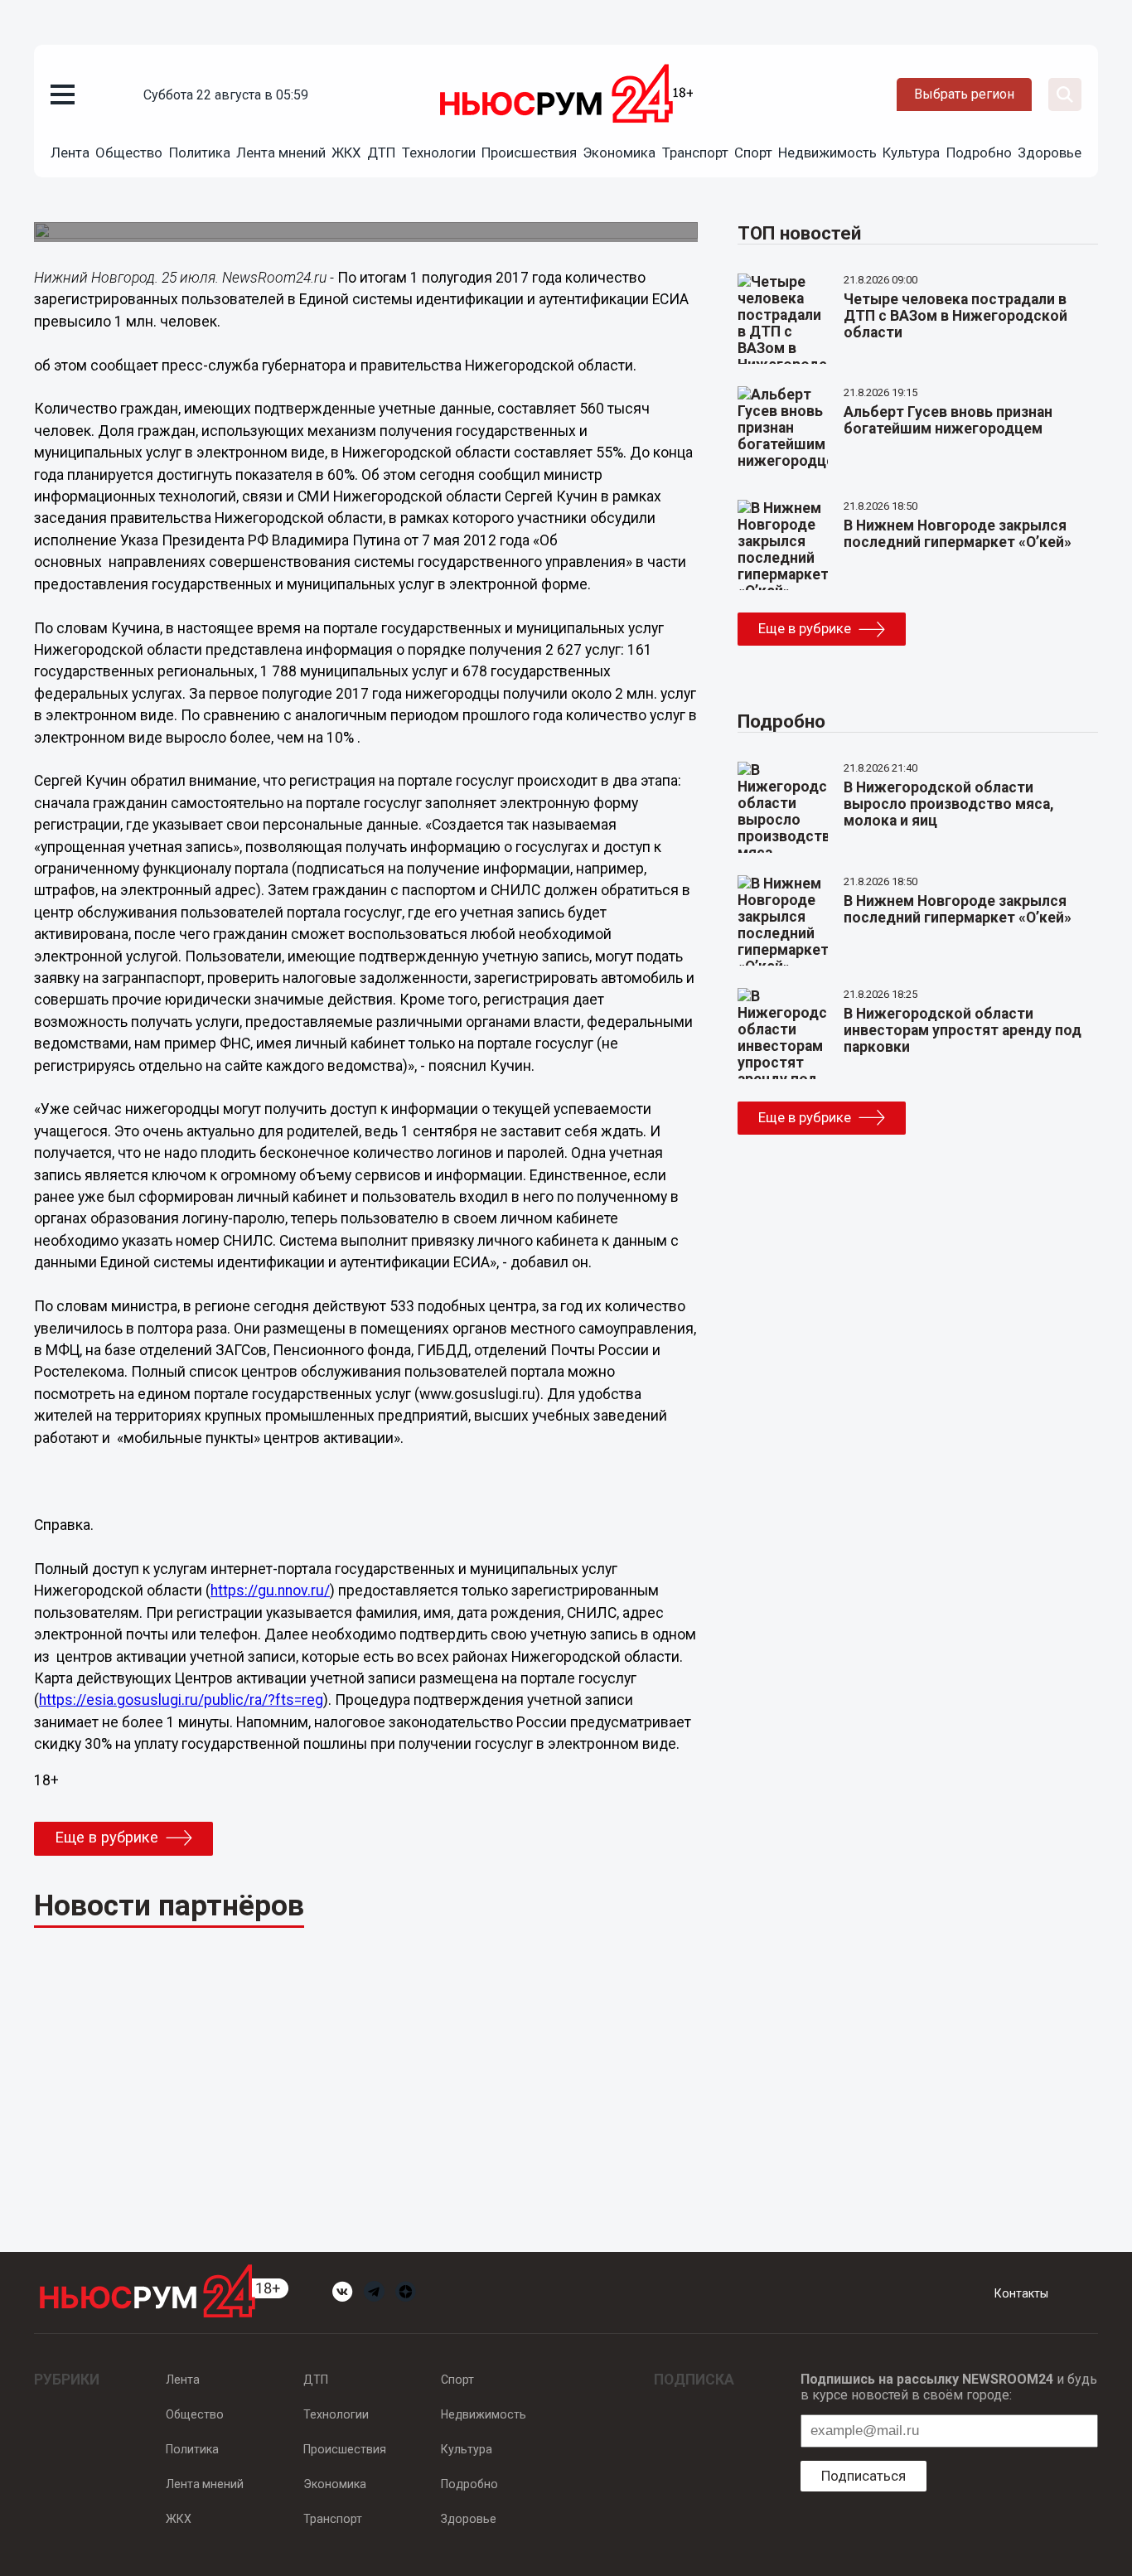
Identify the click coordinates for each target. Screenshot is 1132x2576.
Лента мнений (281, 153)
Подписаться (864, 2476)
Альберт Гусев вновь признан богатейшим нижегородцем (948, 420)
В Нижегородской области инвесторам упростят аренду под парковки (963, 1030)
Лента (70, 153)
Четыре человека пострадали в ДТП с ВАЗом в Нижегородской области (955, 316)
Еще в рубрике (106, 1838)
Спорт (753, 153)
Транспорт (695, 153)
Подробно (979, 153)
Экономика (619, 153)
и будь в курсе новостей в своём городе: (949, 2387)
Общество (129, 153)
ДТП (381, 153)
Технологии (439, 153)
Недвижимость (827, 153)
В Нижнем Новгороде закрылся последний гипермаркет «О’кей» (958, 534)
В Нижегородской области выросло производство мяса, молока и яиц (949, 804)
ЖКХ (346, 153)
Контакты (1021, 2293)
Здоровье (1050, 153)
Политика (200, 153)
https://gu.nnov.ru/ (270, 1591)
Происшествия (529, 153)
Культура (911, 153)
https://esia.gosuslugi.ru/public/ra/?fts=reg (181, 1700)
